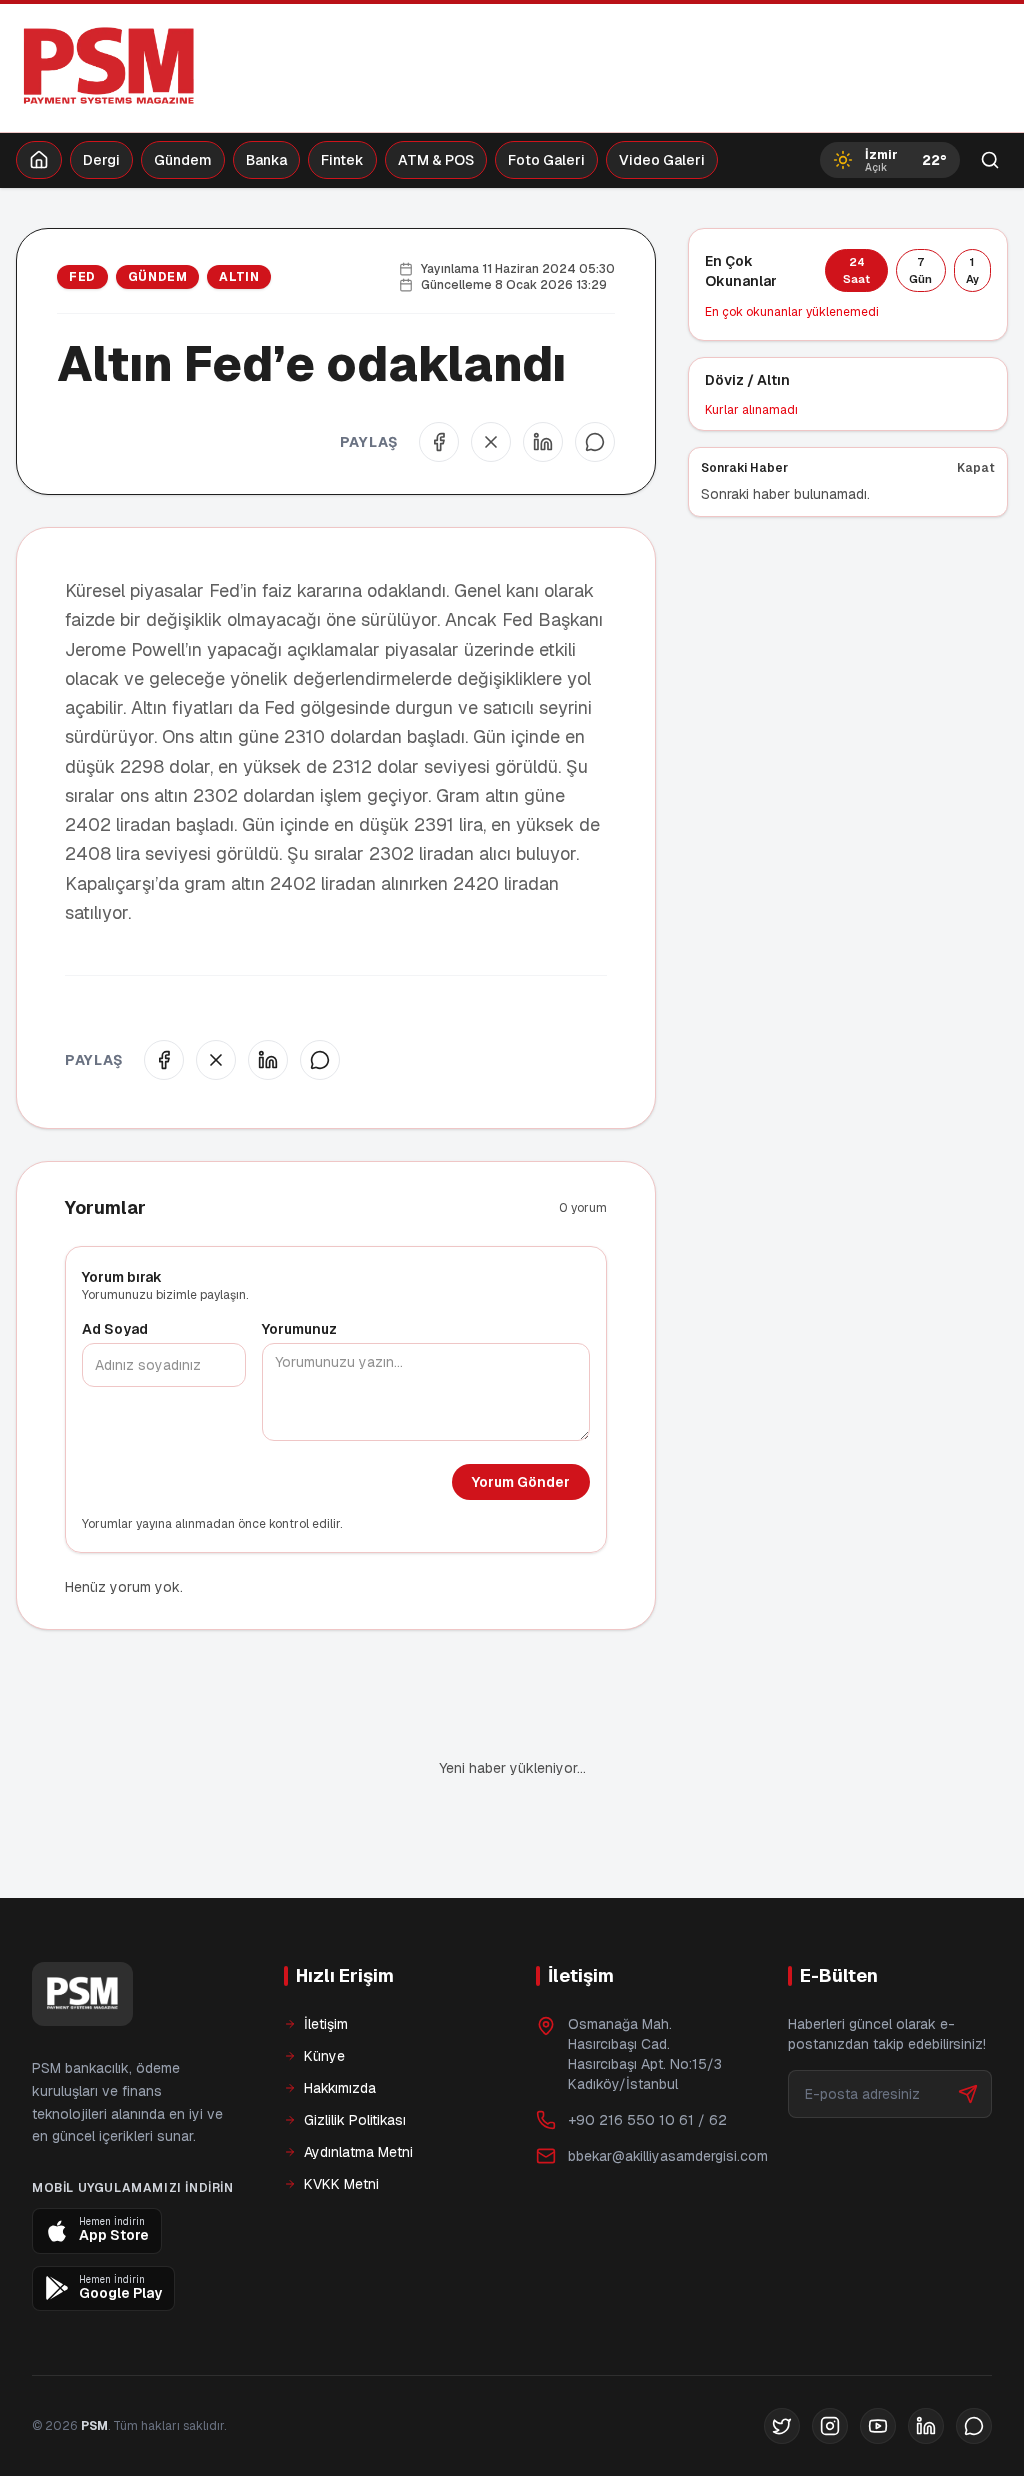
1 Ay (972, 270)
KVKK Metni (341, 2116)
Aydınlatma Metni (358, 2084)
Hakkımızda (340, 2020)
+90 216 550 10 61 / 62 (647, 2052)
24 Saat (856, 270)
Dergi (101, 160)
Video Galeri (662, 160)
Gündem (183, 160)
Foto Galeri (546, 160)
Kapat (976, 468)
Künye (324, 1988)
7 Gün (920, 270)
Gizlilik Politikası (355, 2052)
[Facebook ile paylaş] (439, 442)
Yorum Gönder (521, 1482)
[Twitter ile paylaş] (491, 442)
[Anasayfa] (39, 160)
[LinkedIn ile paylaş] (543, 442)
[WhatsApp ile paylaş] (595, 442)
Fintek (342, 160)
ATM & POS (436, 160)
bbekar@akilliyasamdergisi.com (668, 2088)
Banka (266, 160)
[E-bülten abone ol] (968, 2026)
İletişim (326, 1956)
